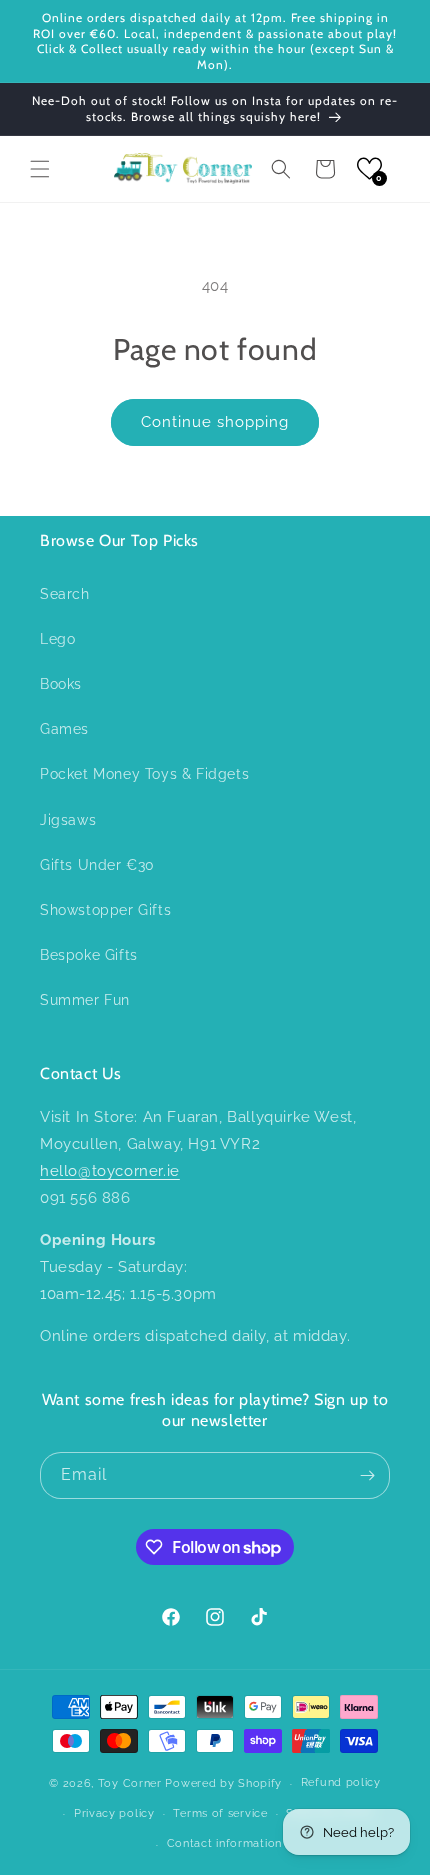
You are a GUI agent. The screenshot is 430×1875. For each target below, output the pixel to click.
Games (64, 729)
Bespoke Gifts (89, 955)
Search (65, 594)
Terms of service (220, 1813)
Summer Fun (85, 1000)
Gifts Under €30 (97, 865)
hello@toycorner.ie (110, 1171)
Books (61, 684)
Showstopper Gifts (105, 910)
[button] (40, 169)
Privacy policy (114, 1813)
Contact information (224, 1843)
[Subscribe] (367, 1475)
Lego (57, 639)
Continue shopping (215, 422)
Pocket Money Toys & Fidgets (144, 774)
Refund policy (341, 1782)
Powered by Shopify (223, 1783)
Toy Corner (130, 1783)
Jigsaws (68, 820)
